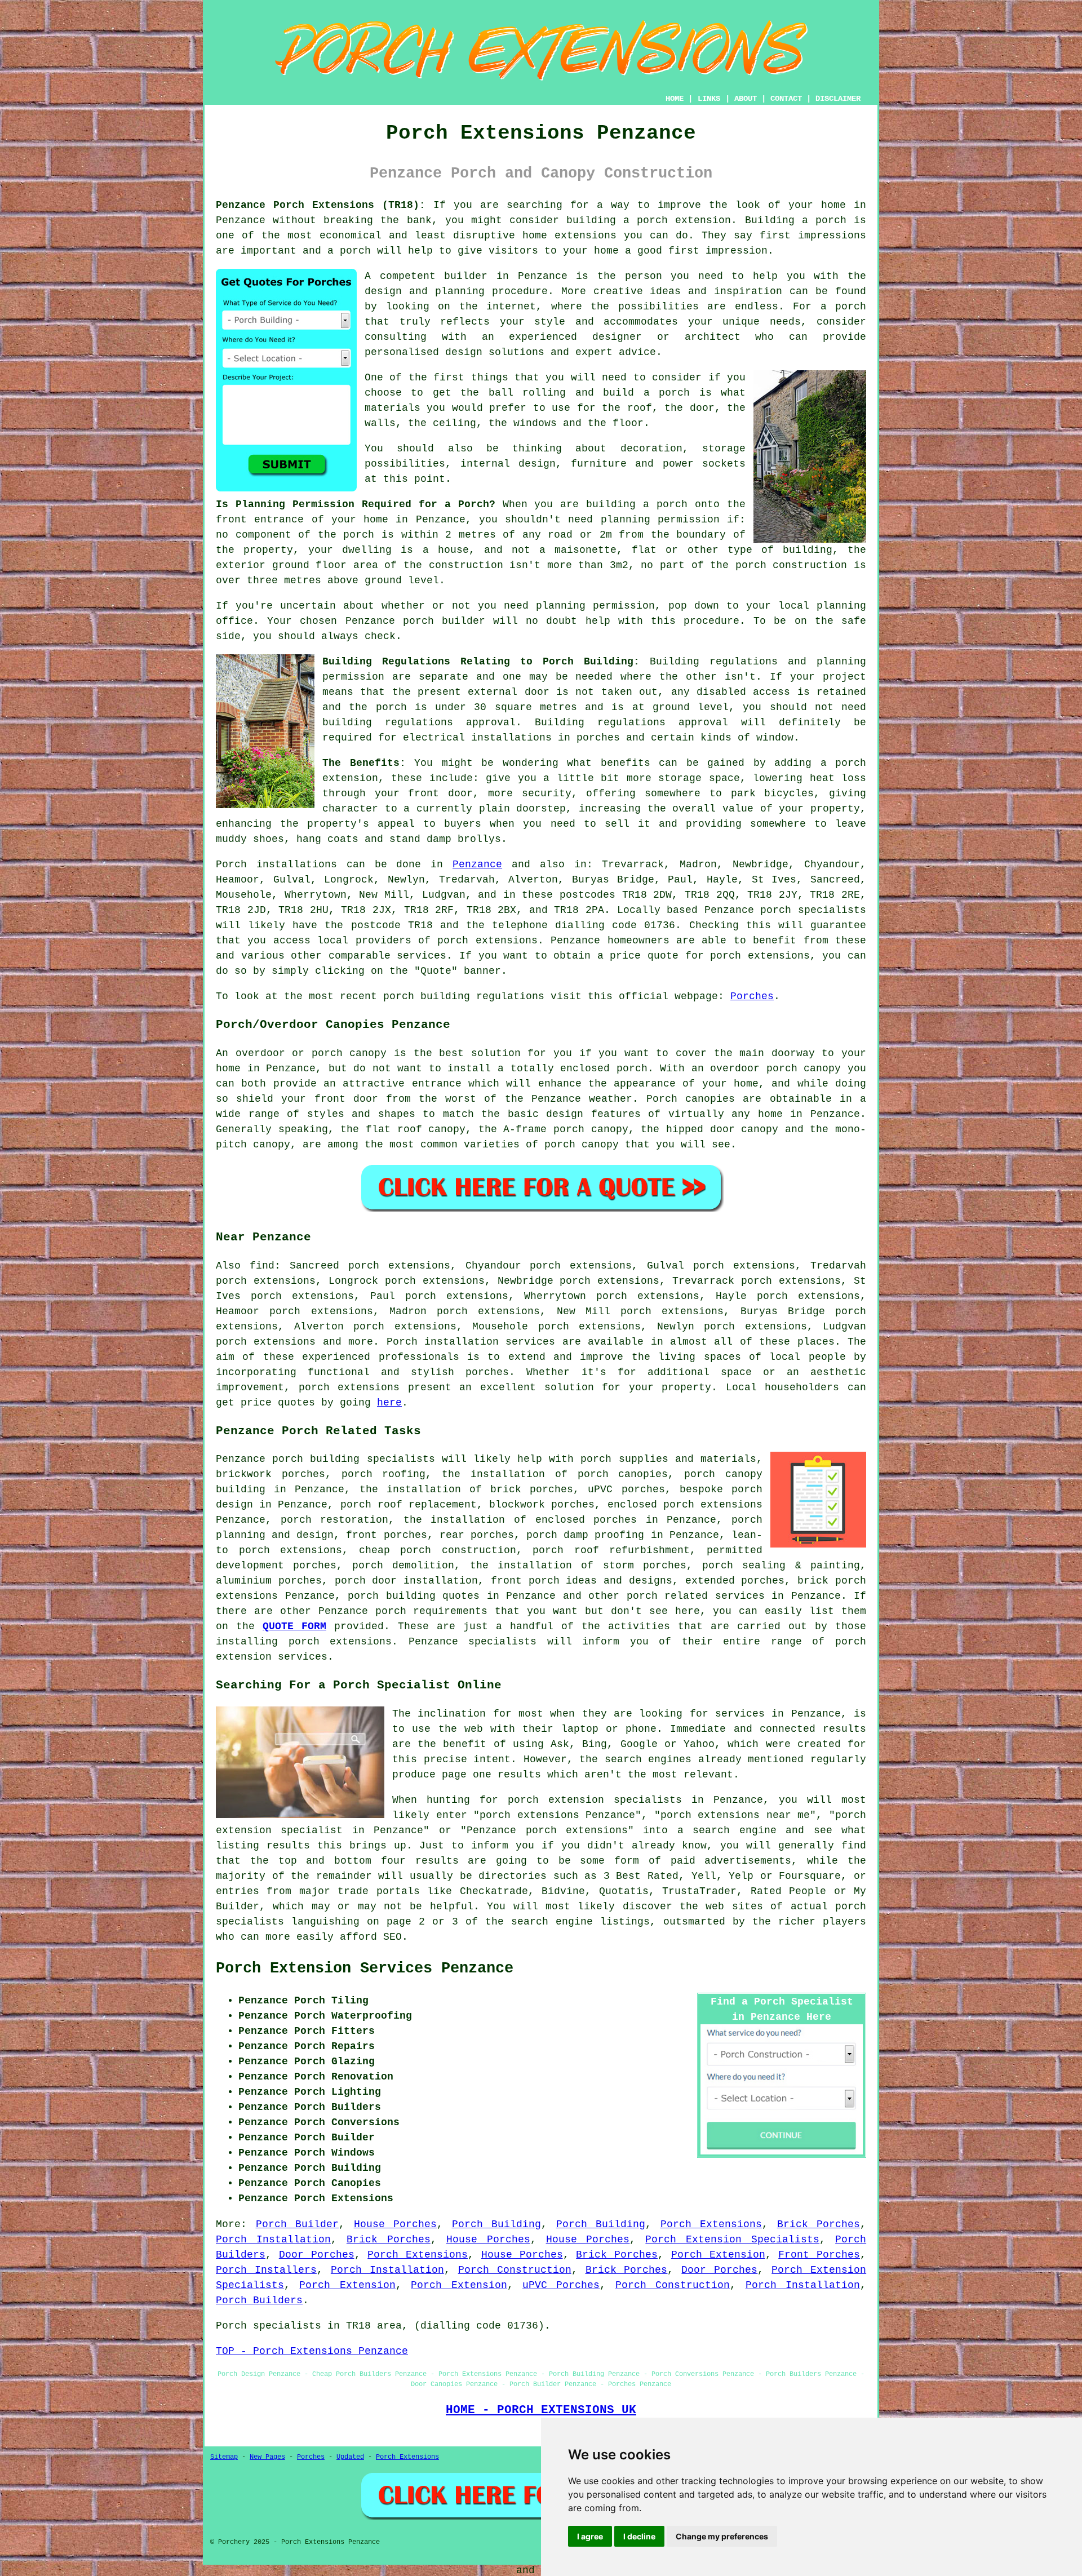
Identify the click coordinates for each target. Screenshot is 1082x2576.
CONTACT (786, 99)
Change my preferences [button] (722, 2536)
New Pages (267, 2457)
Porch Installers (266, 2270)
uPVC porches (626, 1489)
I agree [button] (590, 2536)
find (262, 1266)
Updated (350, 2457)
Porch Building (497, 2224)
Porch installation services (471, 1342)
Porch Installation (273, 2240)
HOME (675, 99)
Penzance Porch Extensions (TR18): (321, 205)
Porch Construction (515, 2270)
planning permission (660, 520)
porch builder (444, 621)
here (389, 1403)
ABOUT (746, 99)
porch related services (696, 1596)
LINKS (709, 99)
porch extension (684, 220)
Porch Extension (718, 2255)
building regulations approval (419, 722)
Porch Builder (298, 2224)
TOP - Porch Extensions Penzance (312, 2351)
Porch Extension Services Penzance (365, 1968)
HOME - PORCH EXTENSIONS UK (541, 2410)
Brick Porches (819, 2224)
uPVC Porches (561, 2285)
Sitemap (224, 2457)
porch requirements (432, 1611)
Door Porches (317, 2255)
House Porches (396, 2224)
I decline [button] (639, 2536)
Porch (231, 864)
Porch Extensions (711, 2224)
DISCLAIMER (838, 99)
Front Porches (819, 2255)
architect (713, 337)
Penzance (477, 864)
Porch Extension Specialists (732, 2240)
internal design (508, 464)
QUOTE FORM (294, 1626)
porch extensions (487, 941)
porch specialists (813, 910)
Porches (752, 996)
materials (393, 408)
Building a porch (796, 220)
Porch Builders (259, 2300)
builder (466, 276)
